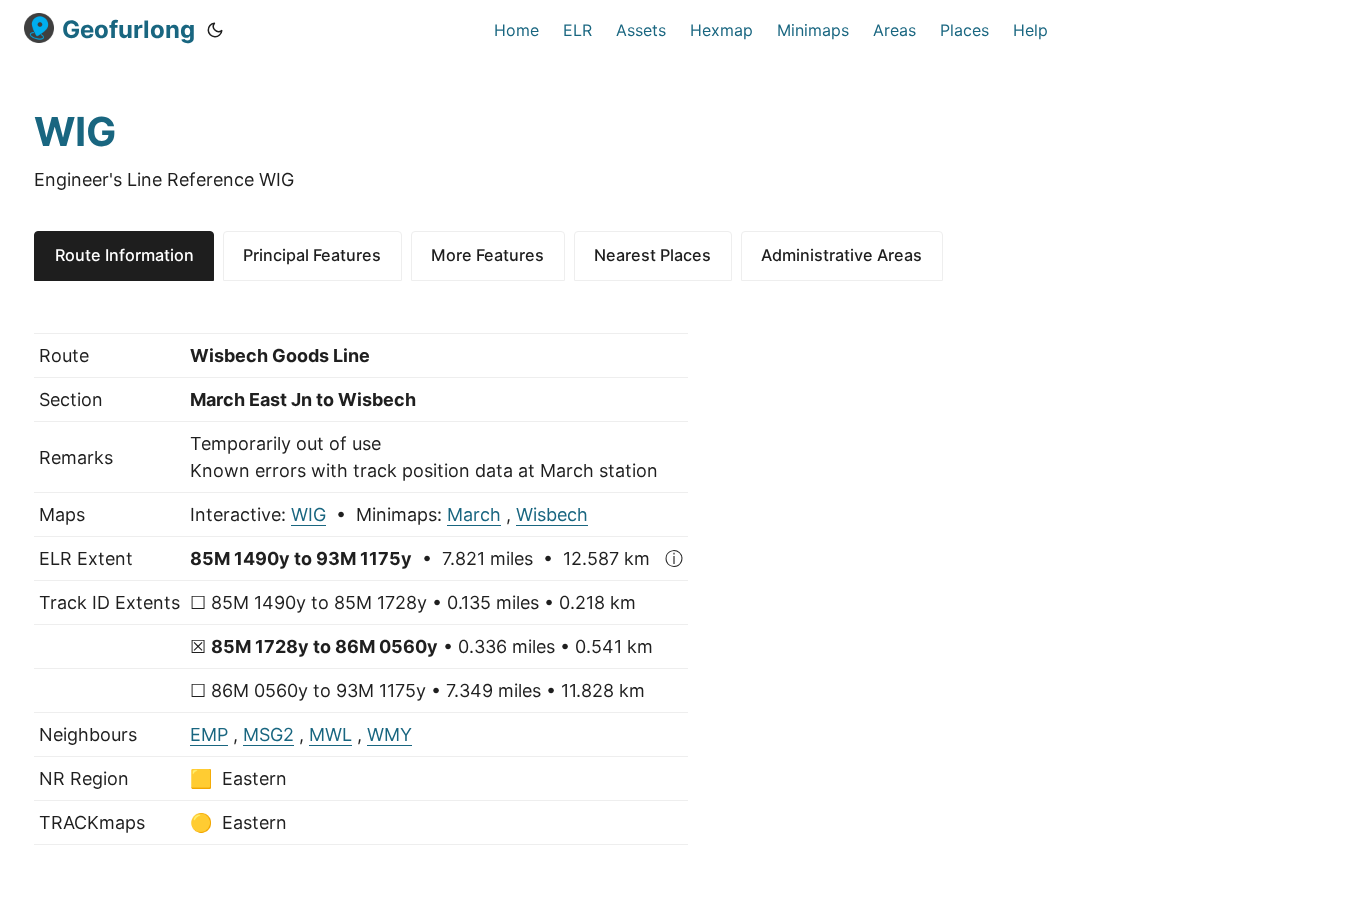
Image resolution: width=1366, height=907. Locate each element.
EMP (209, 734)
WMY (389, 734)
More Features (487, 255)
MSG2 (268, 734)
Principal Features (312, 255)
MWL (330, 734)
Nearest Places (652, 255)
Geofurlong (128, 29)
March (474, 514)
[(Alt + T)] (215, 30)
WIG (308, 514)
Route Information (124, 255)
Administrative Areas (841, 255)
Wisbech (552, 514)
